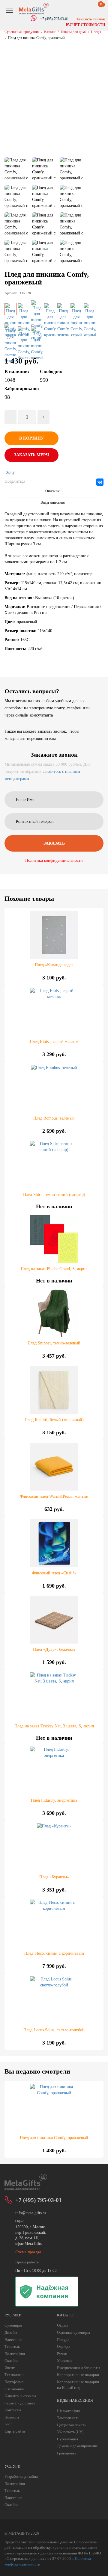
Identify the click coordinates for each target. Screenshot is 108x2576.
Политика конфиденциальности (54, 860)
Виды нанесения (53, 502)
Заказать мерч (31, 455)
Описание (52, 491)
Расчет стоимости (85, 25)
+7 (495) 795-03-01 (39, 2200)
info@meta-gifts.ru (31, 2213)
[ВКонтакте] (100, 482)
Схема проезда (28, 2252)
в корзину (31, 438)
